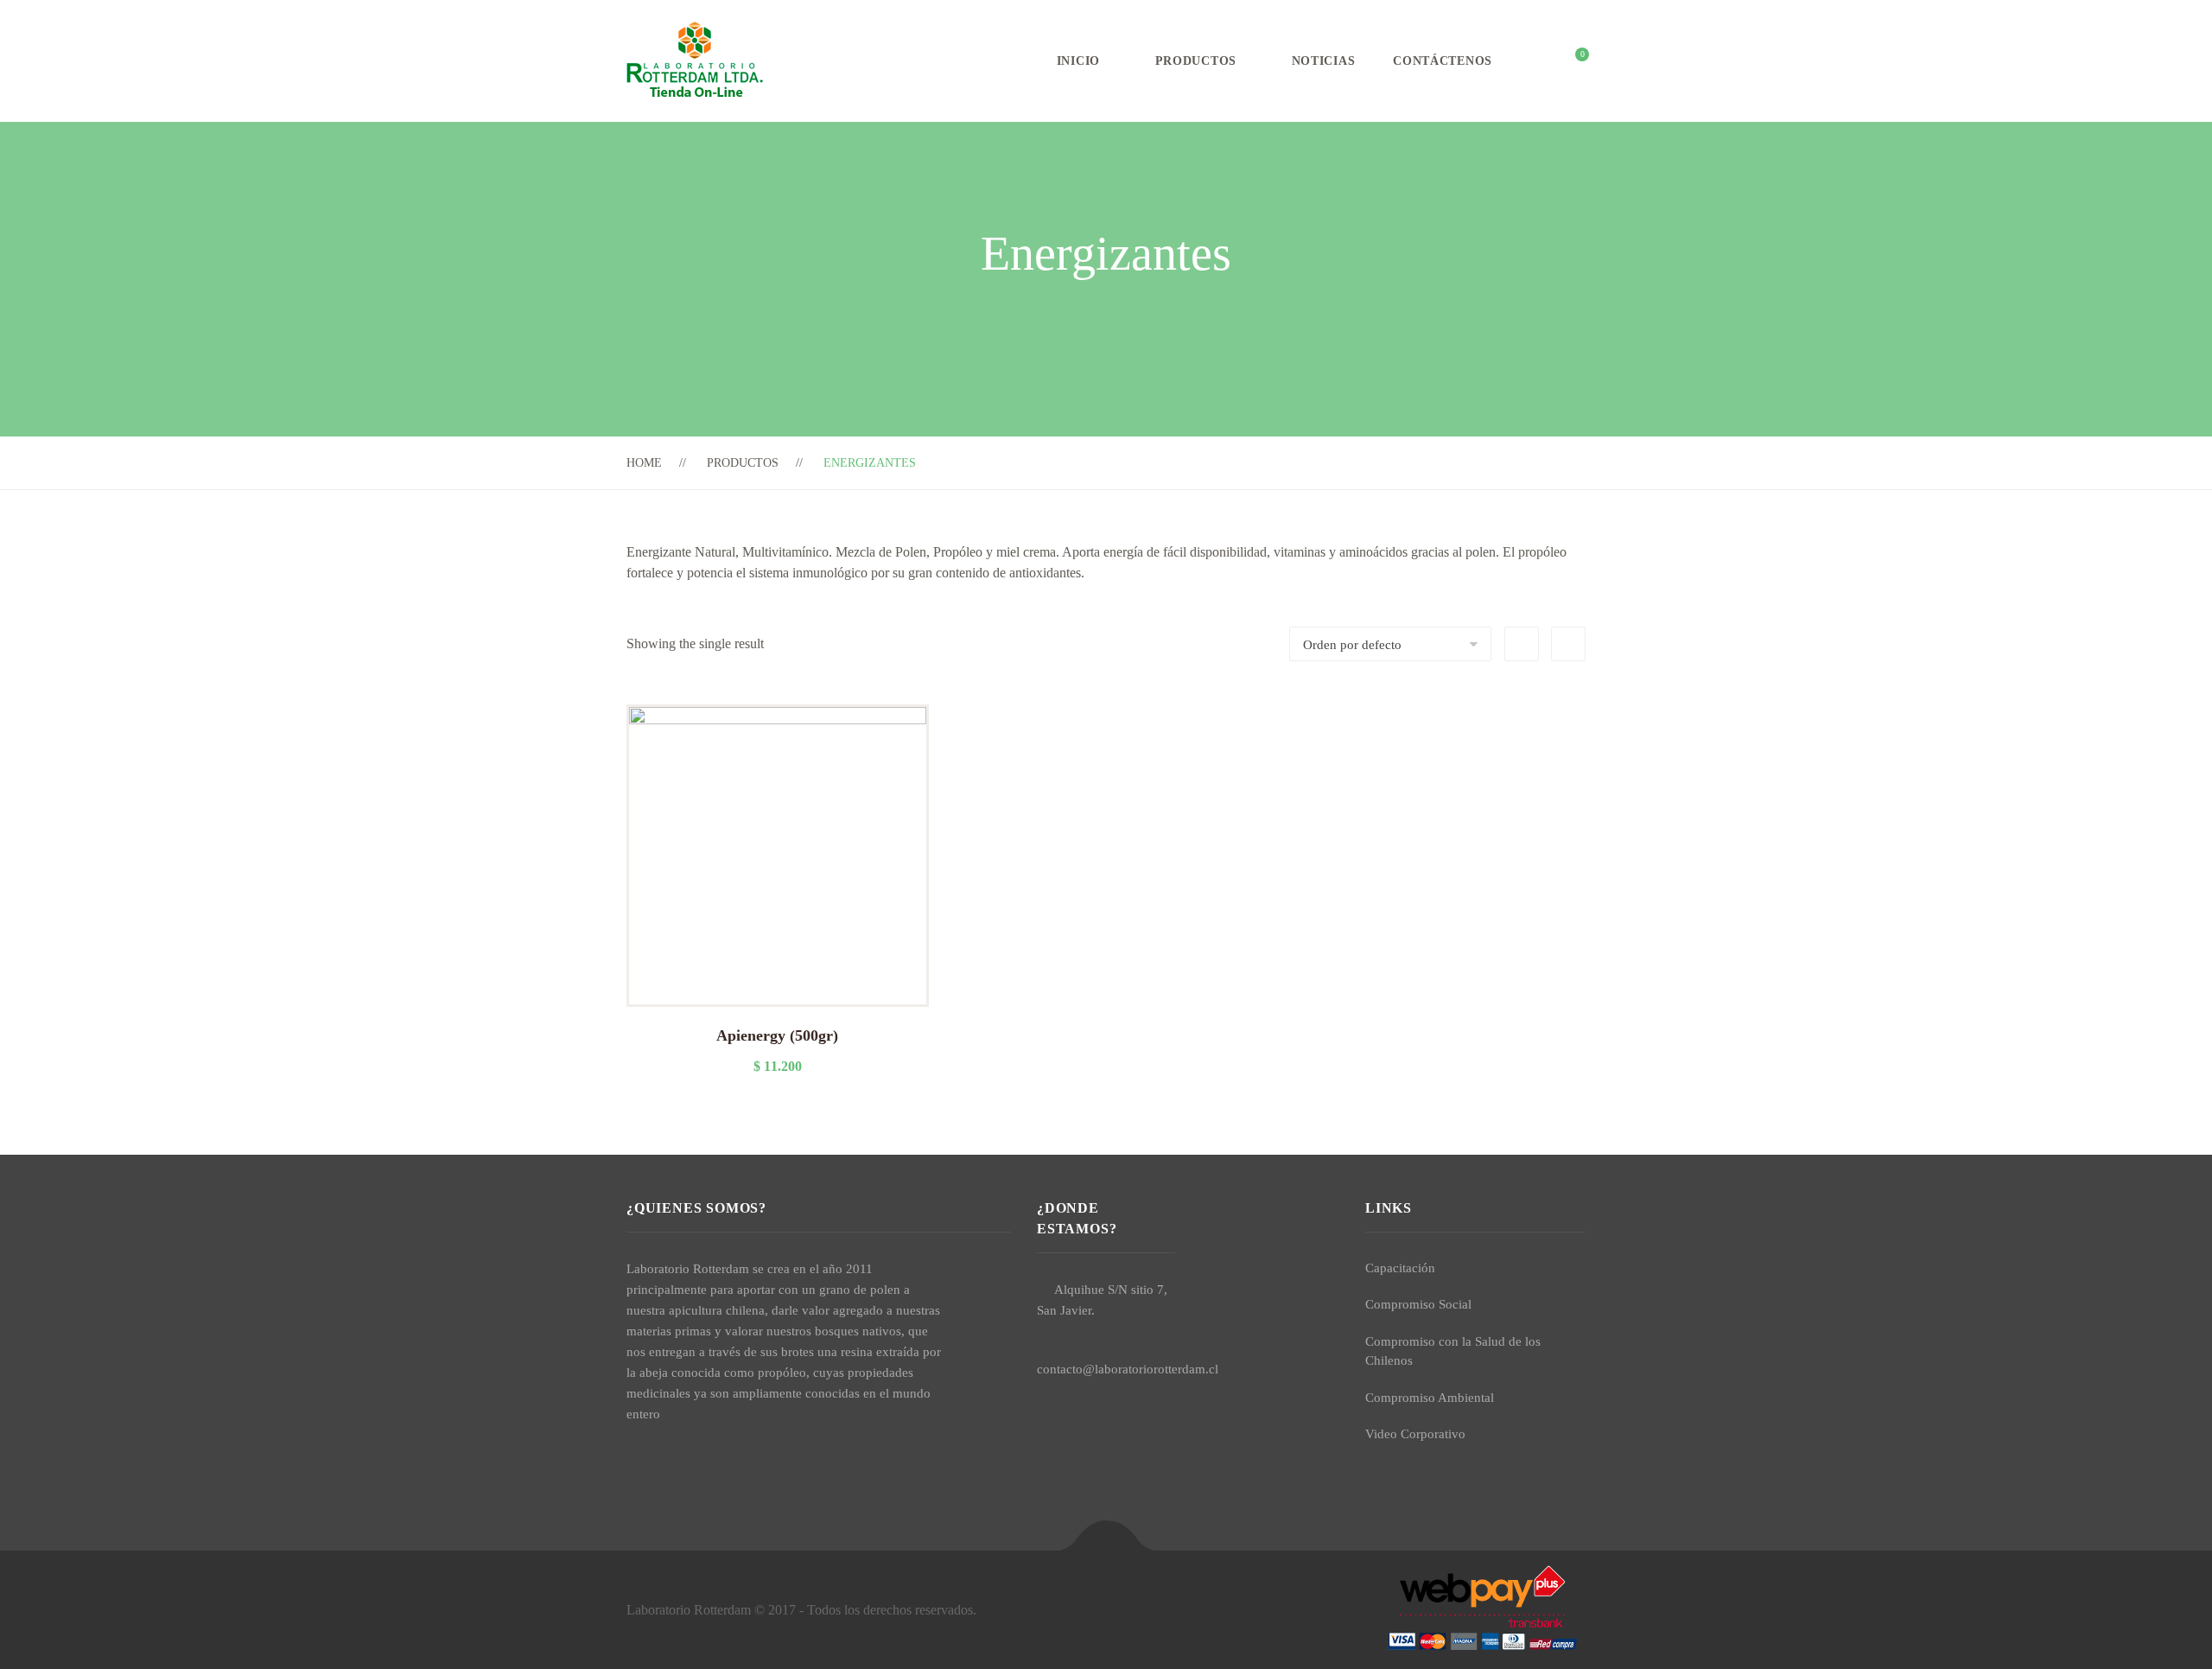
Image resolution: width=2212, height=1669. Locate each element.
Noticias (1324, 61)
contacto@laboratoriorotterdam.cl (1128, 1369)
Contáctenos (1443, 61)
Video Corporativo (1415, 1434)
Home (644, 463)
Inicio (1078, 61)
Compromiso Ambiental (1430, 1398)
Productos (1196, 61)
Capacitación (1400, 1268)
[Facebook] (632, 1454)
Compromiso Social (1418, 1304)
